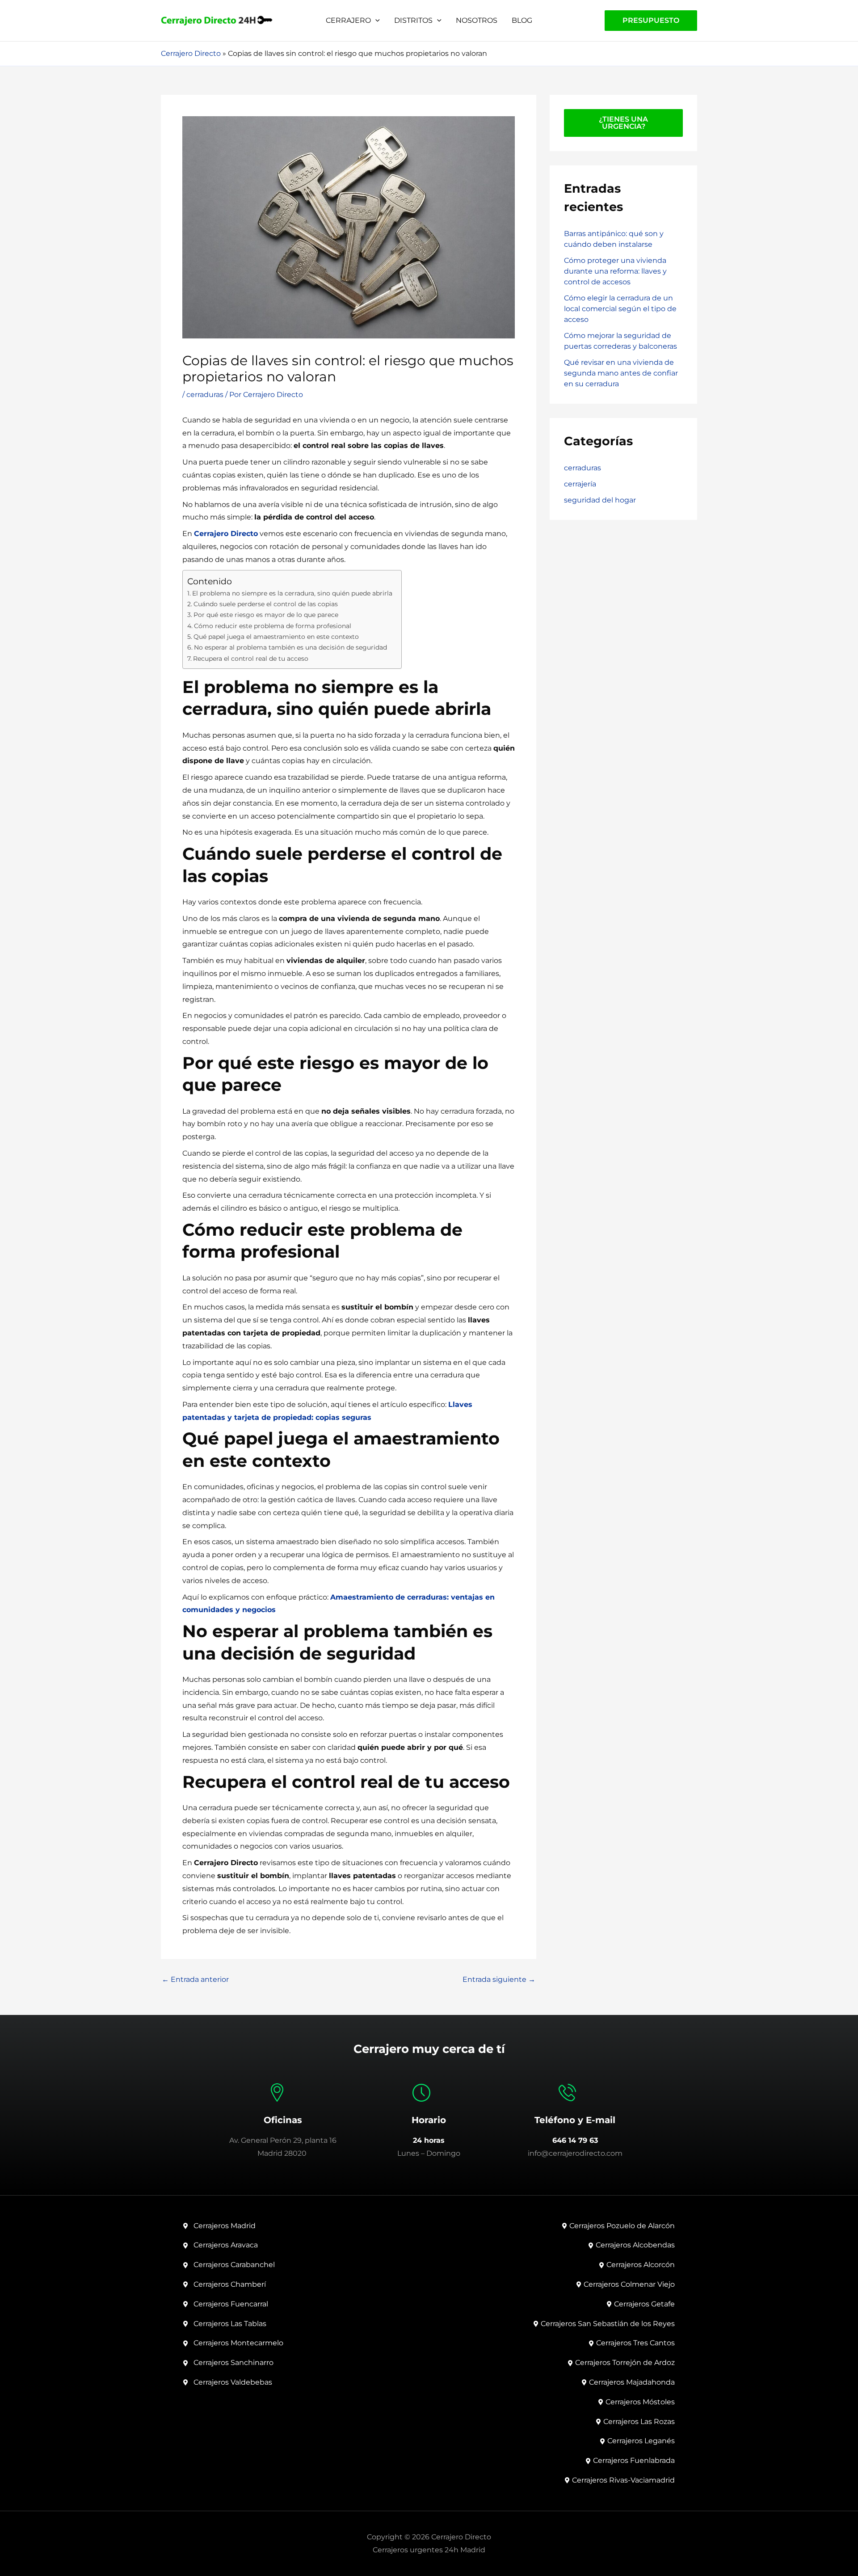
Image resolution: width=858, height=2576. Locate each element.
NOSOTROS (477, 20)
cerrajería (580, 484)
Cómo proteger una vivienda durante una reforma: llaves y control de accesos (615, 271)
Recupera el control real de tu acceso (251, 659)
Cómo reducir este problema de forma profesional (273, 626)
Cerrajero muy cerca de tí (429, 2049)
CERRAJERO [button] (348, 20)
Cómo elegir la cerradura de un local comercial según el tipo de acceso (620, 309)
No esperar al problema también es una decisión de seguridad (290, 647)
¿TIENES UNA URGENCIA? (623, 123)
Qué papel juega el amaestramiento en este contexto (276, 637)
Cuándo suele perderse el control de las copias (266, 604)
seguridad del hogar (600, 500)
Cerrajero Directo (191, 53)
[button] (375, 20)
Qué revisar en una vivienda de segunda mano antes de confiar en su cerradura (621, 373)
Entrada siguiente (499, 1980)
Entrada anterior (195, 1980)
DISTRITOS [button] (413, 20)
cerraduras (205, 395)
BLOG (522, 20)
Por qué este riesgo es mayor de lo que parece (266, 615)
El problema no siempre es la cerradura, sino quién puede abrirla (292, 593)
